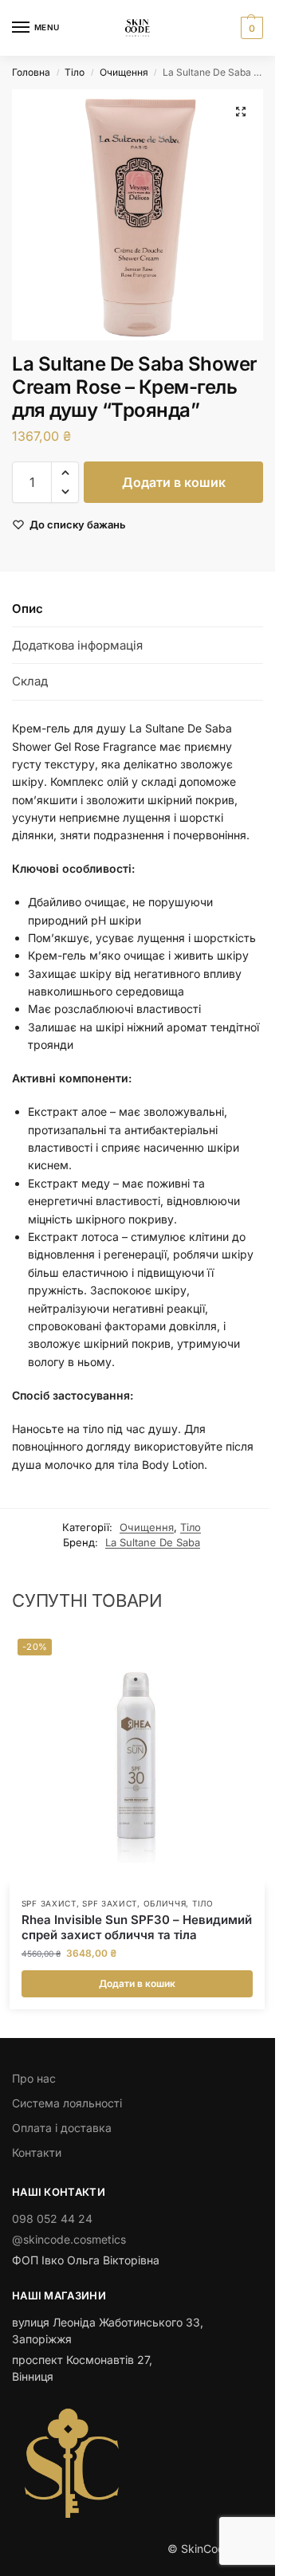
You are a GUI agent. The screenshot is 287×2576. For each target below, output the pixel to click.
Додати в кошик (174, 482)
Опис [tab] (28, 609)
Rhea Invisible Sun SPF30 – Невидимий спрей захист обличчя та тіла (137, 1928)
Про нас (34, 2078)
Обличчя (165, 1903)
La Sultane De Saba (153, 1542)
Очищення (124, 72)
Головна (31, 72)
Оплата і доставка (62, 2128)
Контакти (37, 2152)
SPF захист (49, 1903)
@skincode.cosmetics (69, 2239)
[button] (250, 28)
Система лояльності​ (67, 2103)
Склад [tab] (30, 681)
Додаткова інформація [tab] (77, 645)
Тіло (75, 72)
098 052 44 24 (52, 2219)
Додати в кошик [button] (137, 1983)
